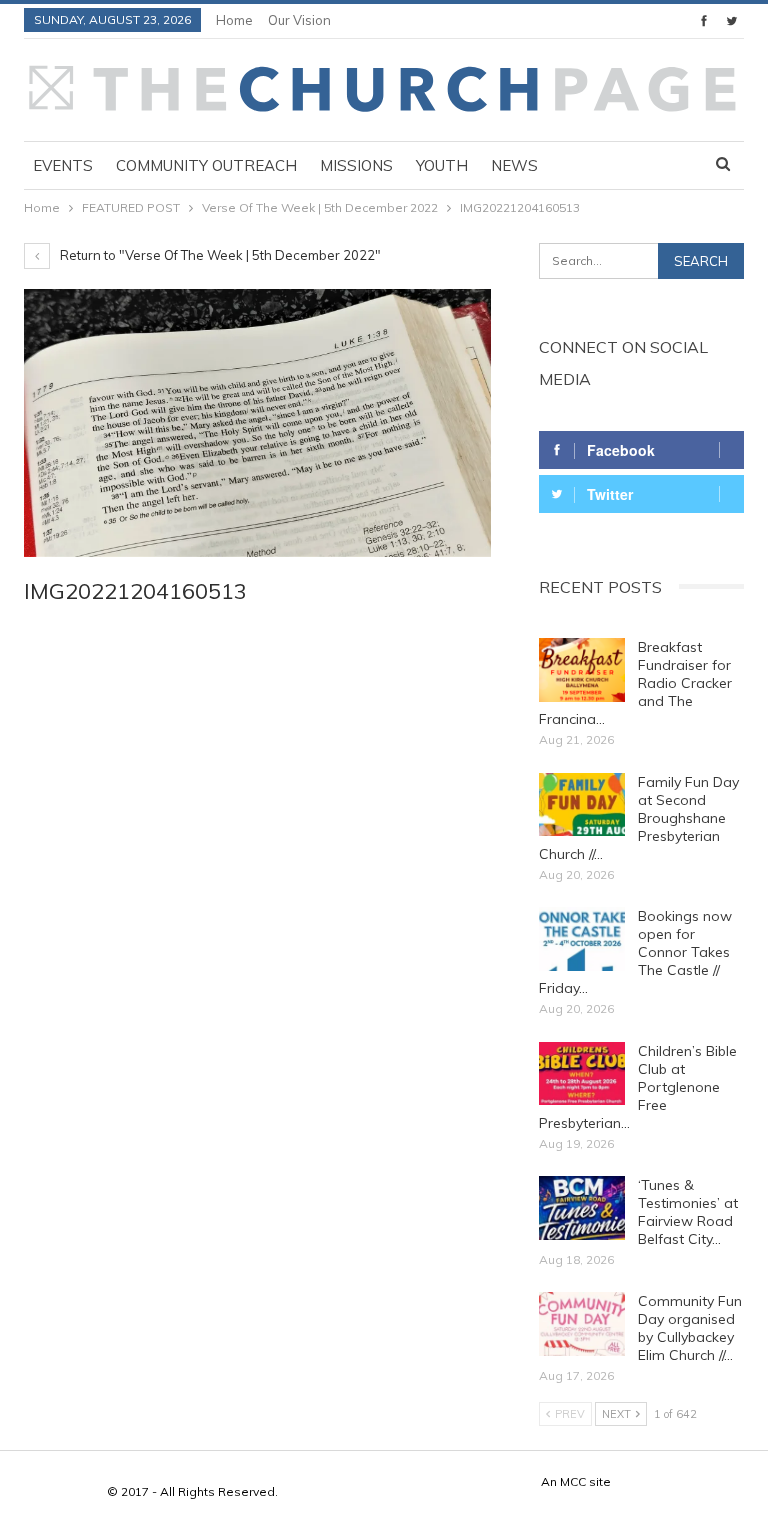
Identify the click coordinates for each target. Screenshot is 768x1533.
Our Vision (299, 20)
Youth (442, 165)
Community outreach (206, 165)
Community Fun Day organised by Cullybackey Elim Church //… (690, 1328)
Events (63, 165)
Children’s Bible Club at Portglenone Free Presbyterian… (638, 1087)
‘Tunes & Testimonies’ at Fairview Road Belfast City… (688, 1212)
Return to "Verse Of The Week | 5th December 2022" (219, 255)
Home (234, 20)
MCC (573, 1481)
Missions (356, 165)
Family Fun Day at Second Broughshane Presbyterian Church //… (639, 818)
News (514, 165)
